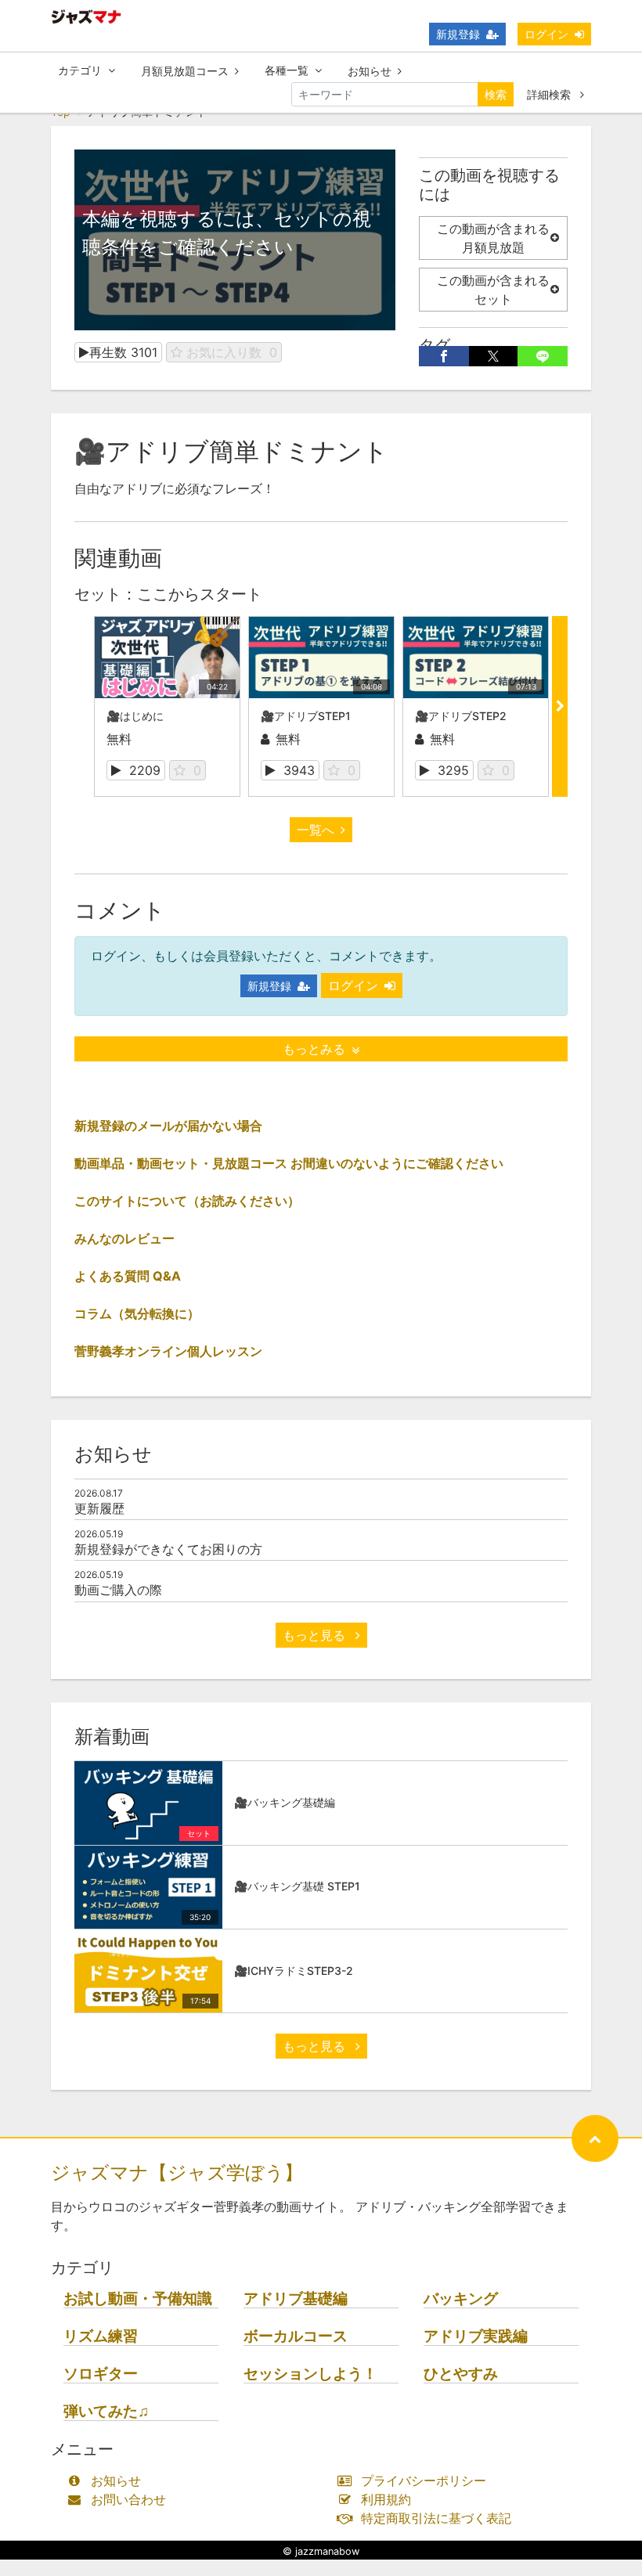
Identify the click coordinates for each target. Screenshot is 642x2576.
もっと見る (316, 1635)
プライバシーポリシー (424, 2481)
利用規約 (386, 2499)
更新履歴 (99, 1508)
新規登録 (458, 34)
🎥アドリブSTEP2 (461, 716)
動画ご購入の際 (118, 1590)
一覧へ (316, 830)
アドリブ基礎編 (296, 2299)
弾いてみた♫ (106, 2411)
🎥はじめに (135, 716)
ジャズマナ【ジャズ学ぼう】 (177, 2172)
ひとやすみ (461, 2374)
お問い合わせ (128, 2499)
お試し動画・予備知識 (138, 2299)
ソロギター (101, 2374)
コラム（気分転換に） (137, 1313)
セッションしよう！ (310, 2374)
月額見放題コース (185, 71)
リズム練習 (101, 2336)
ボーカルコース (296, 2336)
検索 (496, 94)
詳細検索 (550, 94)
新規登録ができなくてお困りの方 (168, 1549)
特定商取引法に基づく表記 (436, 2518)
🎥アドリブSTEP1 (306, 716)
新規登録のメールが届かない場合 (168, 1126)
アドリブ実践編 (476, 2336)
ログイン (546, 34)
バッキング (461, 2299)
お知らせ (370, 71)
